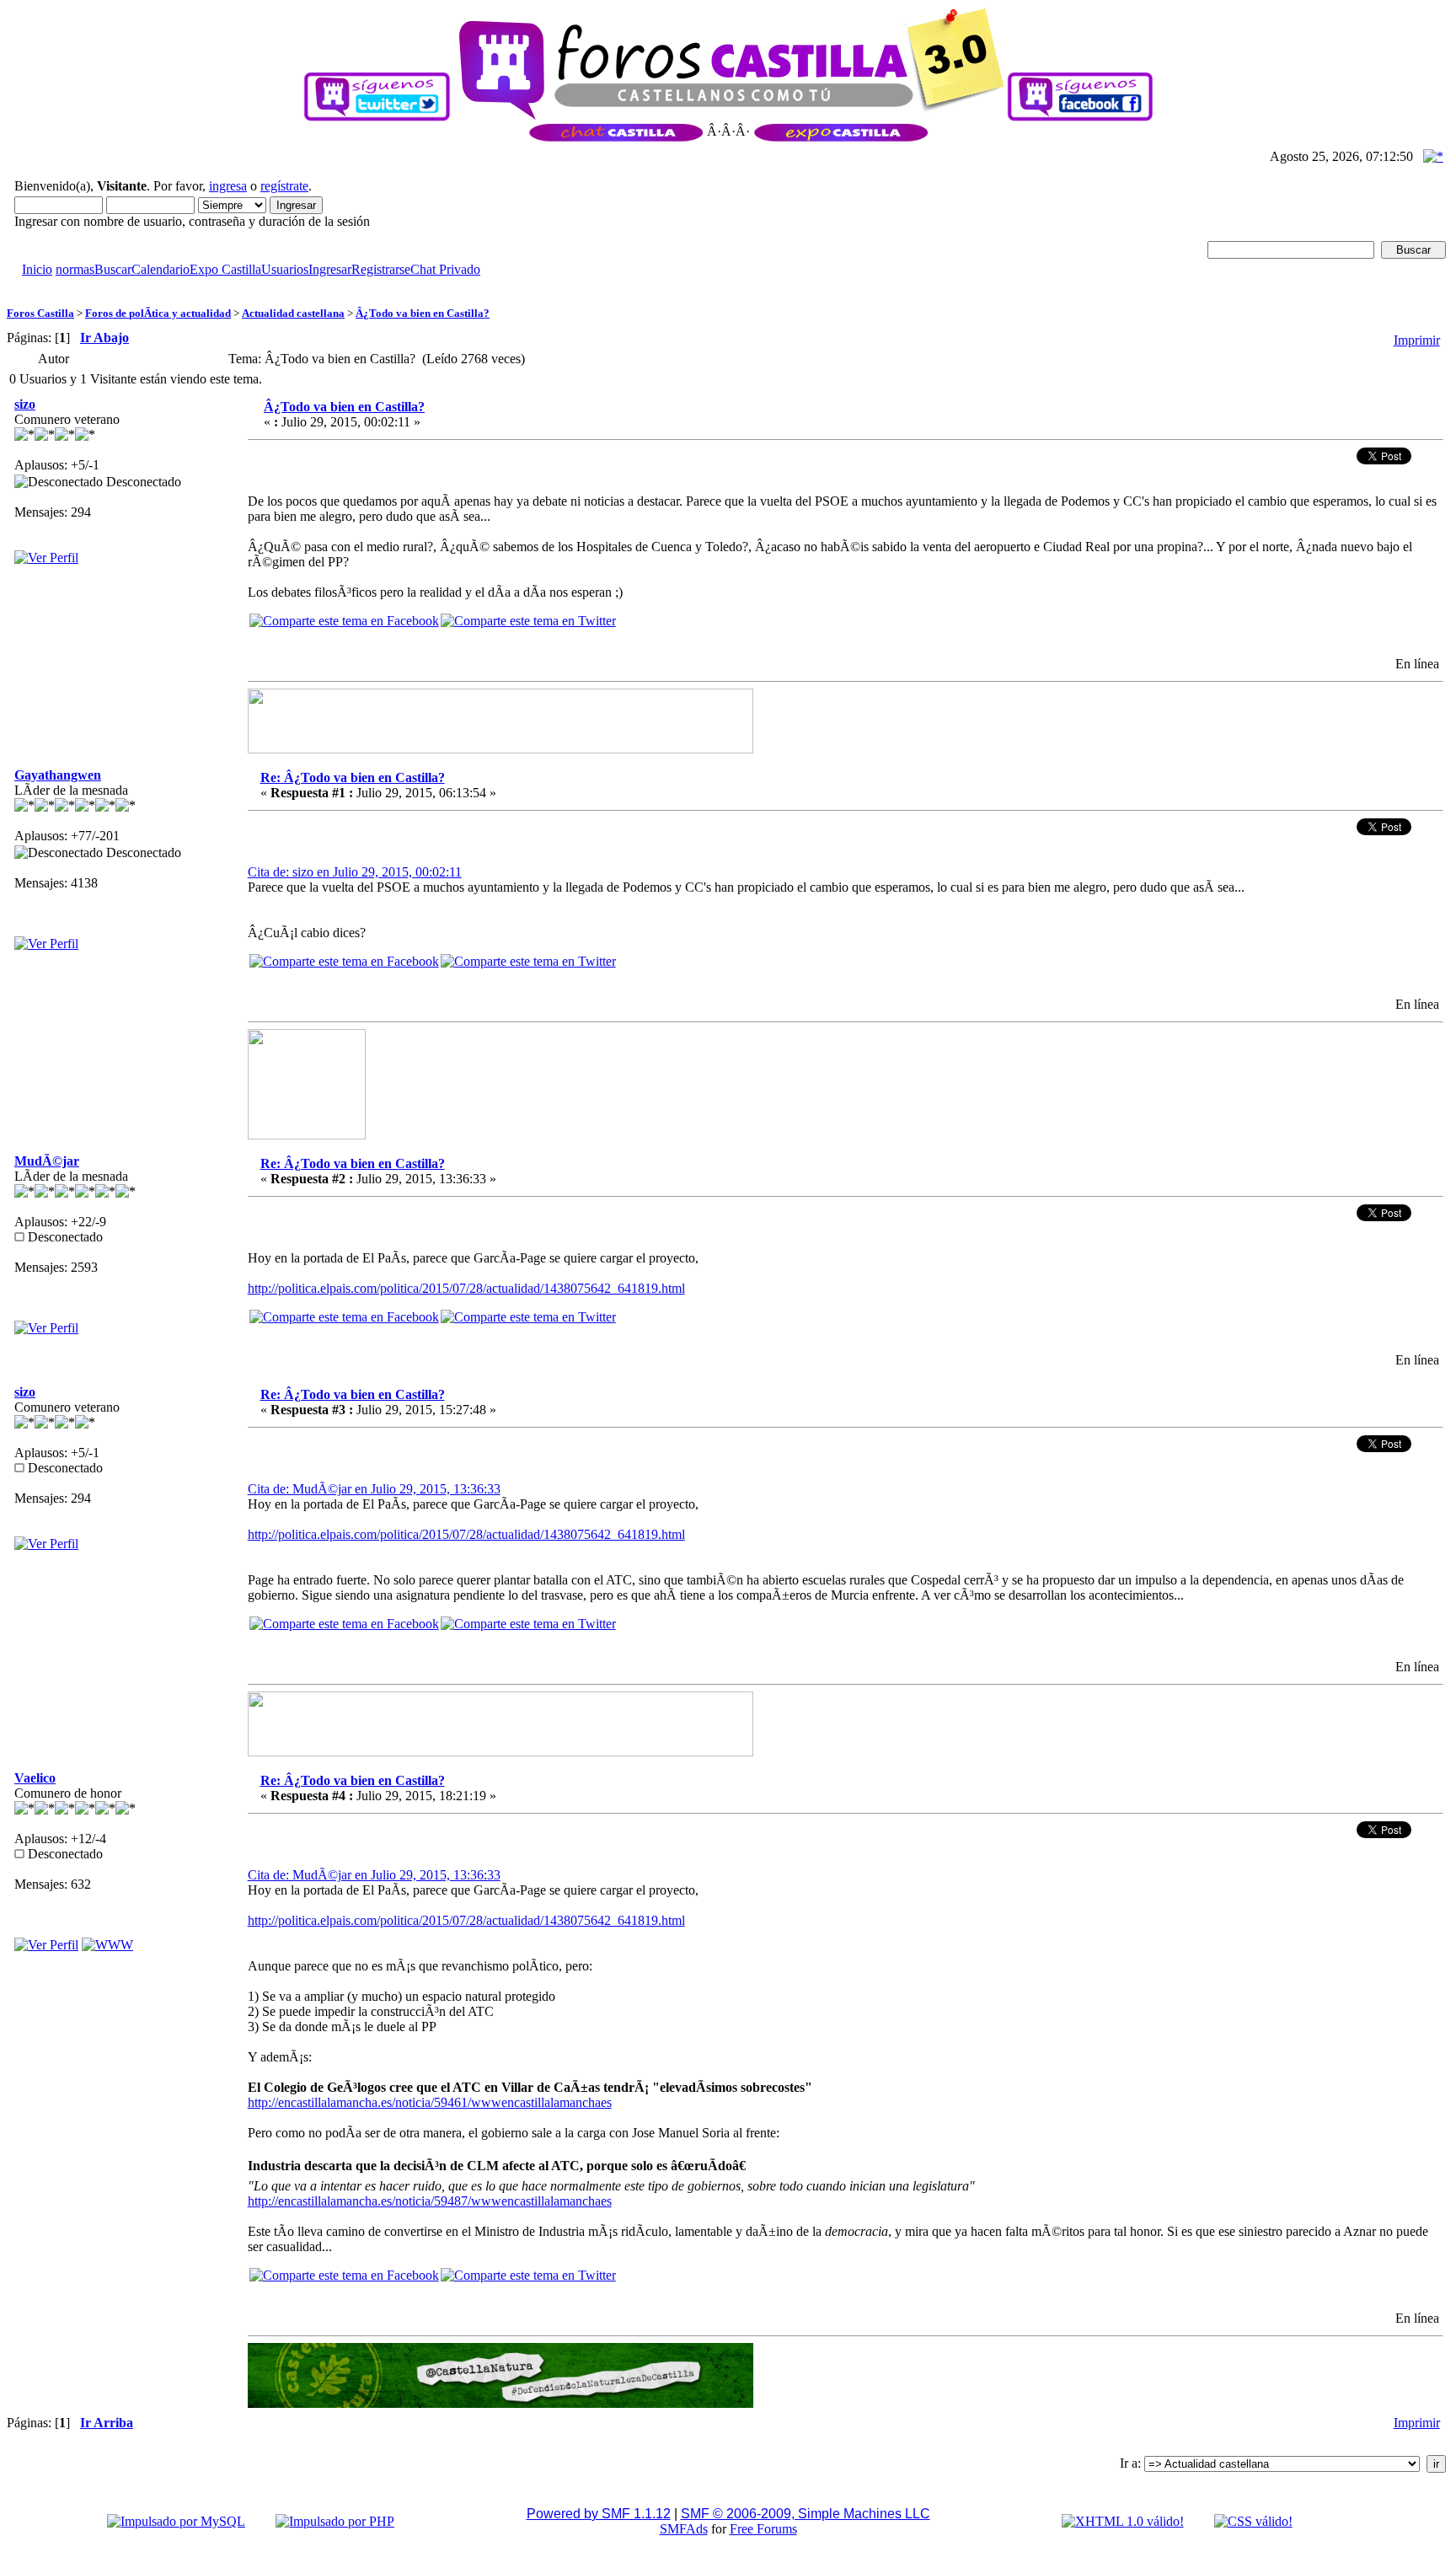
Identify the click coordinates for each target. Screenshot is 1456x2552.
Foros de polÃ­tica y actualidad (158, 313)
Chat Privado (445, 269)
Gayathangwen (58, 775)
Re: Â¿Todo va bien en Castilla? (353, 777)
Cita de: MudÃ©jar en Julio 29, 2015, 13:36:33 (374, 1489)
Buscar (113, 269)
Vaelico (35, 1778)
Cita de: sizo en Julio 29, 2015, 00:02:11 (355, 872)
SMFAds (684, 2529)
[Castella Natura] (107, 1945)
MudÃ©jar (47, 1161)
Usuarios (285, 269)
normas (75, 269)
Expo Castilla (225, 269)
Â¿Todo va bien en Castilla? (423, 313)
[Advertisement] (313, 284)
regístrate (284, 186)
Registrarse (381, 269)
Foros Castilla (40, 313)
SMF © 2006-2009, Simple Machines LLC (806, 2514)
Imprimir (1417, 340)
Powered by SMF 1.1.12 (599, 2514)
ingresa (228, 186)
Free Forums (763, 2529)
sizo (25, 404)
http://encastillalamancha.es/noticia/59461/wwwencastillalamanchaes (430, 2102)
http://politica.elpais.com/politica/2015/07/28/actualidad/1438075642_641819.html (466, 1288)
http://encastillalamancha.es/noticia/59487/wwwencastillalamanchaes (430, 2201)
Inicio (37, 269)
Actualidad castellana (293, 313)
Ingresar (330, 269)
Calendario (161, 269)
